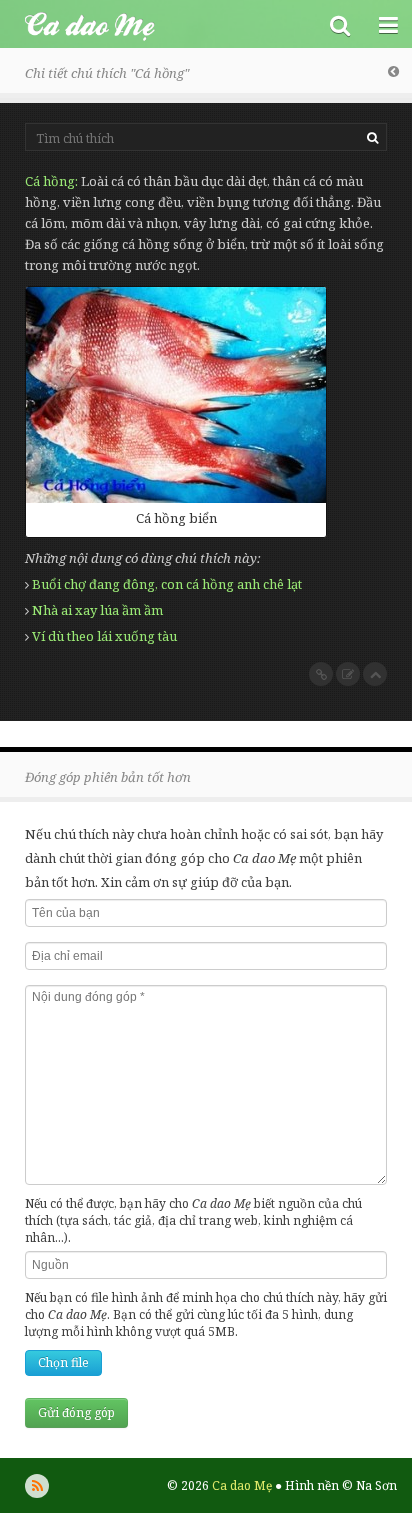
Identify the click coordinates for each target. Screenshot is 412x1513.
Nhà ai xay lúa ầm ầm (97, 610)
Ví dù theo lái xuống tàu (104, 636)
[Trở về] (393, 71)
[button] (340, 24)
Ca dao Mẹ (158, 24)
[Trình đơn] (388, 24)
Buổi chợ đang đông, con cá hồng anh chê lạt (167, 584)
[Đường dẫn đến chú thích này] (321, 674)
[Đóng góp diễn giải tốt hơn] (348, 674)
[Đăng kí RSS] (37, 1486)
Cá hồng (50, 181)
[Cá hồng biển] (176, 395)
